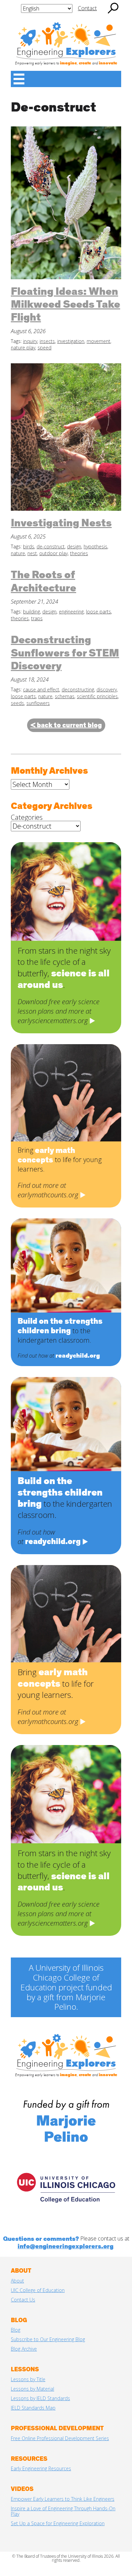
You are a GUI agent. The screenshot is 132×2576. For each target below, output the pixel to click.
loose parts (98, 612)
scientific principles (97, 696)
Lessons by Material (32, 2389)
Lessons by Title (28, 2379)
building (31, 612)
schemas (65, 696)
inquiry (30, 341)
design (74, 546)
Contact (87, 8)
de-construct (51, 546)
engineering (71, 612)
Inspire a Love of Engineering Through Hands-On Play (63, 2511)
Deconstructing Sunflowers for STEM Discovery (65, 654)
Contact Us (23, 2300)
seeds (17, 703)
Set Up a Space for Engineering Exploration (58, 2523)
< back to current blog (66, 725)
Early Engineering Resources (41, 2468)
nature (18, 553)
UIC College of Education (38, 2290)
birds (29, 546)
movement (98, 341)
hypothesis (95, 546)
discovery (107, 689)
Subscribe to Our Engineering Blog (48, 2339)
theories (79, 553)
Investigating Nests (61, 524)
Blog (16, 2330)
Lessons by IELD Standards (40, 2398)
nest (32, 553)
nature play (23, 348)
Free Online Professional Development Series (60, 2438)
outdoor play (53, 553)
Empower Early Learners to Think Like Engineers (63, 2499)
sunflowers (38, 703)
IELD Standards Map (33, 2408)
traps (37, 618)
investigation (71, 341)
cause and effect (41, 689)
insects (47, 341)
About (17, 2281)
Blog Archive (24, 2349)
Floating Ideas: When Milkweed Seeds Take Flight (65, 305)
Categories (27, 817)
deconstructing (78, 689)
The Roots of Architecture (43, 582)
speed (45, 348)
